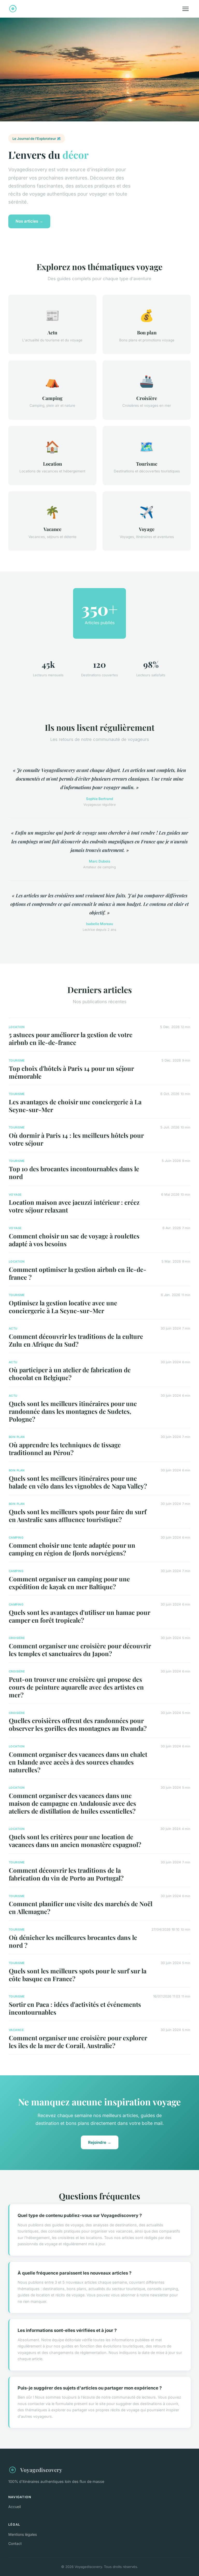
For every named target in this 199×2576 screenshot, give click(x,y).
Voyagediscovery (41, 2470)
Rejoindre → (100, 2142)
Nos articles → (29, 221)
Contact (15, 2543)
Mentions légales (23, 2534)
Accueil (15, 2507)
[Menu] (186, 9)
